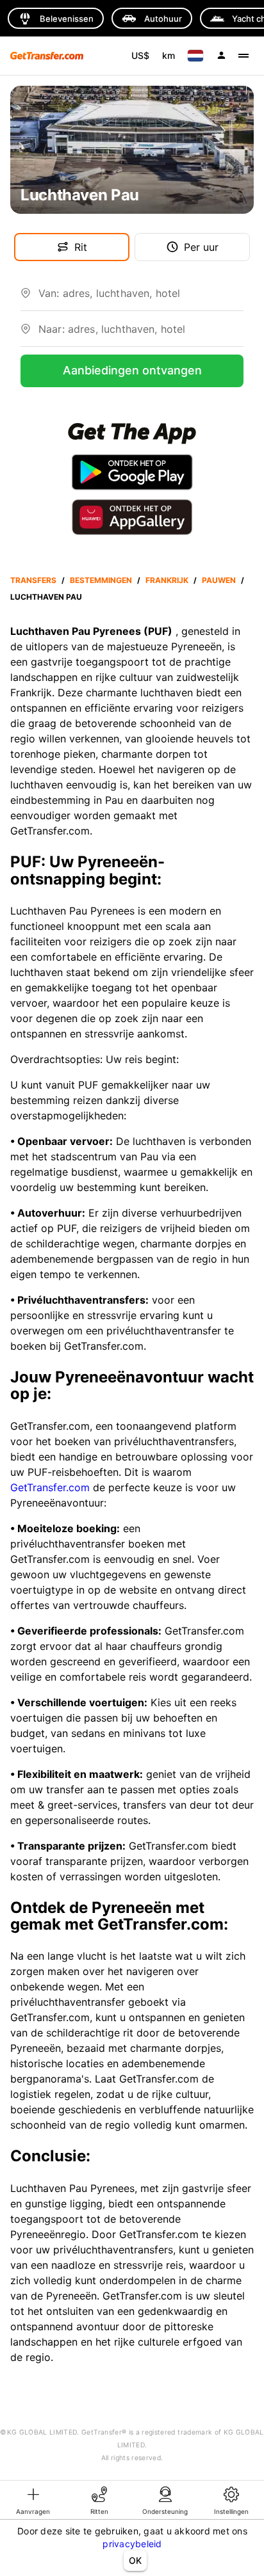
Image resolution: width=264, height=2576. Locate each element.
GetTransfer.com (50, 1487)
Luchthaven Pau (46, 597)
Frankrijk (167, 580)
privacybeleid (132, 2544)
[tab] (33, 2500)
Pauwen (219, 580)
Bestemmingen (101, 580)
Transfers (33, 580)
